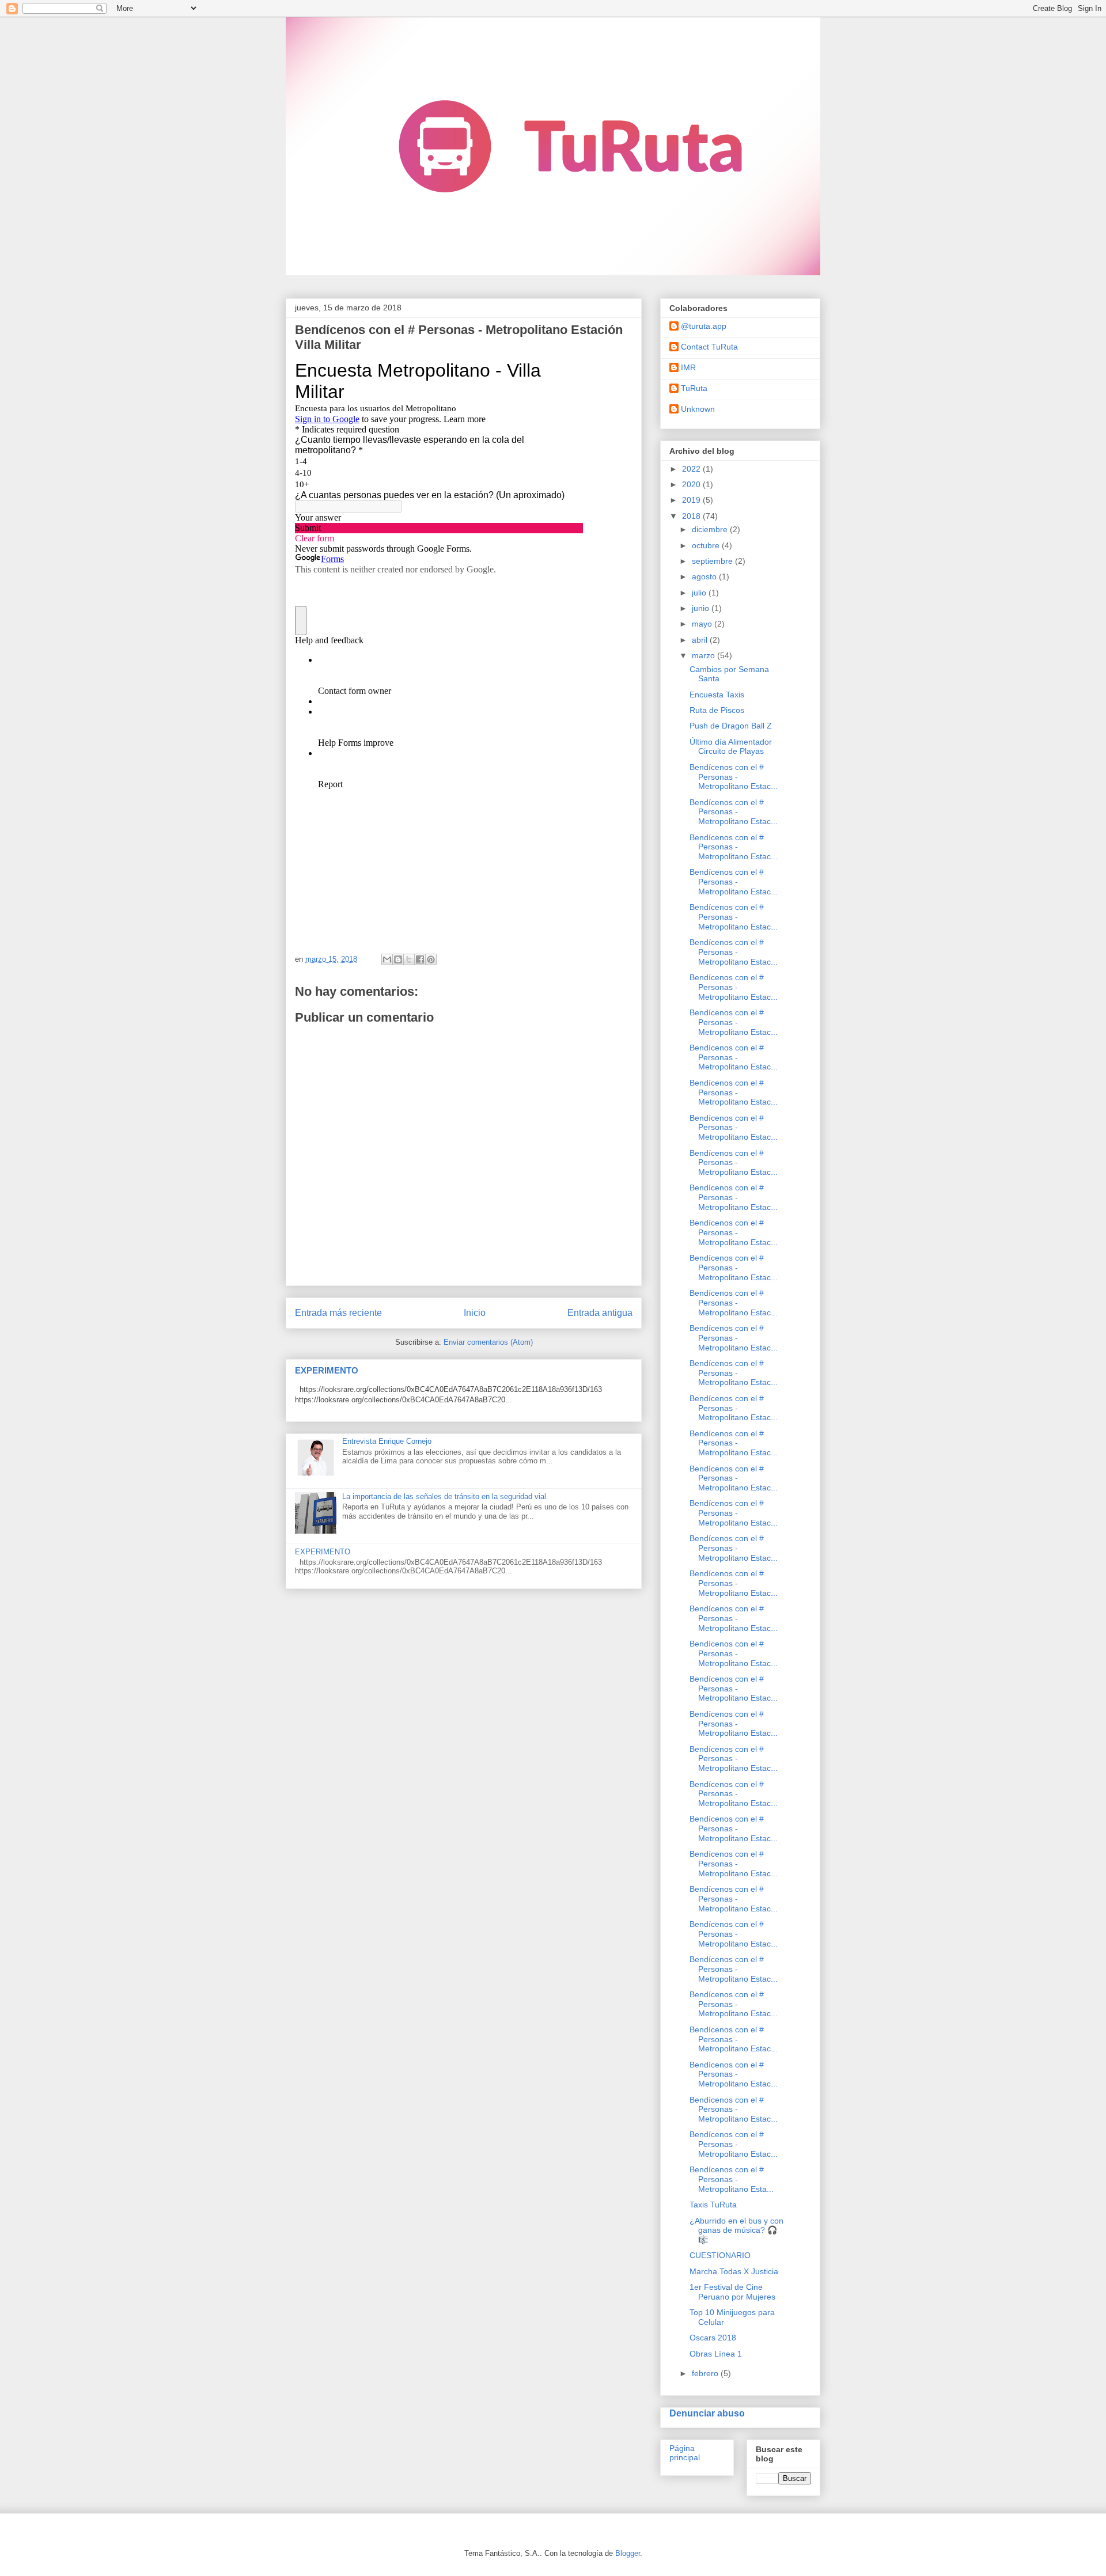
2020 (692, 484)
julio (700, 593)
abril (701, 640)
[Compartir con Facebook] (420, 959)
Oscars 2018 (713, 2338)
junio (702, 608)
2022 (692, 469)
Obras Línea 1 (716, 2354)
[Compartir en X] (409, 959)
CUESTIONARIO (720, 2255)
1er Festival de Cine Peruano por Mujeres (732, 2292)
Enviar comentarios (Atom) (488, 1342)
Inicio (475, 1313)
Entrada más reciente (338, 1313)
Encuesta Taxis (717, 695)
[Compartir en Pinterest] (431, 959)
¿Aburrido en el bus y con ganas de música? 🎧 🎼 (736, 2230)
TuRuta (694, 388)
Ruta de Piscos (717, 710)
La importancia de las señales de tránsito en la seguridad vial (444, 1496)
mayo (703, 624)
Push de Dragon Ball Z (731, 726)
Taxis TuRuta (713, 2205)
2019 (692, 500)
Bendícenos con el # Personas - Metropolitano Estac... (734, 777)
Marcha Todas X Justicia (734, 2271)
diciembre (711, 529)
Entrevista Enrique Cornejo (387, 1441)
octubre (707, 545)
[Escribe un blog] (398, 959)
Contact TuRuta (709, 347)
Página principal (685, 2453)
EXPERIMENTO (327, 1370)
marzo (704, 655)
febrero (706, 2373)
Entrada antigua (600, 1313)
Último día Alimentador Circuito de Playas (731, 747)
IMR (688, 367)
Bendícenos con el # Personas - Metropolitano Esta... (732, 2179)
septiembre (713, 561)
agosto (705, 576)
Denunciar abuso (707, 2413)
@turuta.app (704, 326)
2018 (692, 516)
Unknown (698, 409)
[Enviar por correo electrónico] (387, 959)
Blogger (628, 2553)
